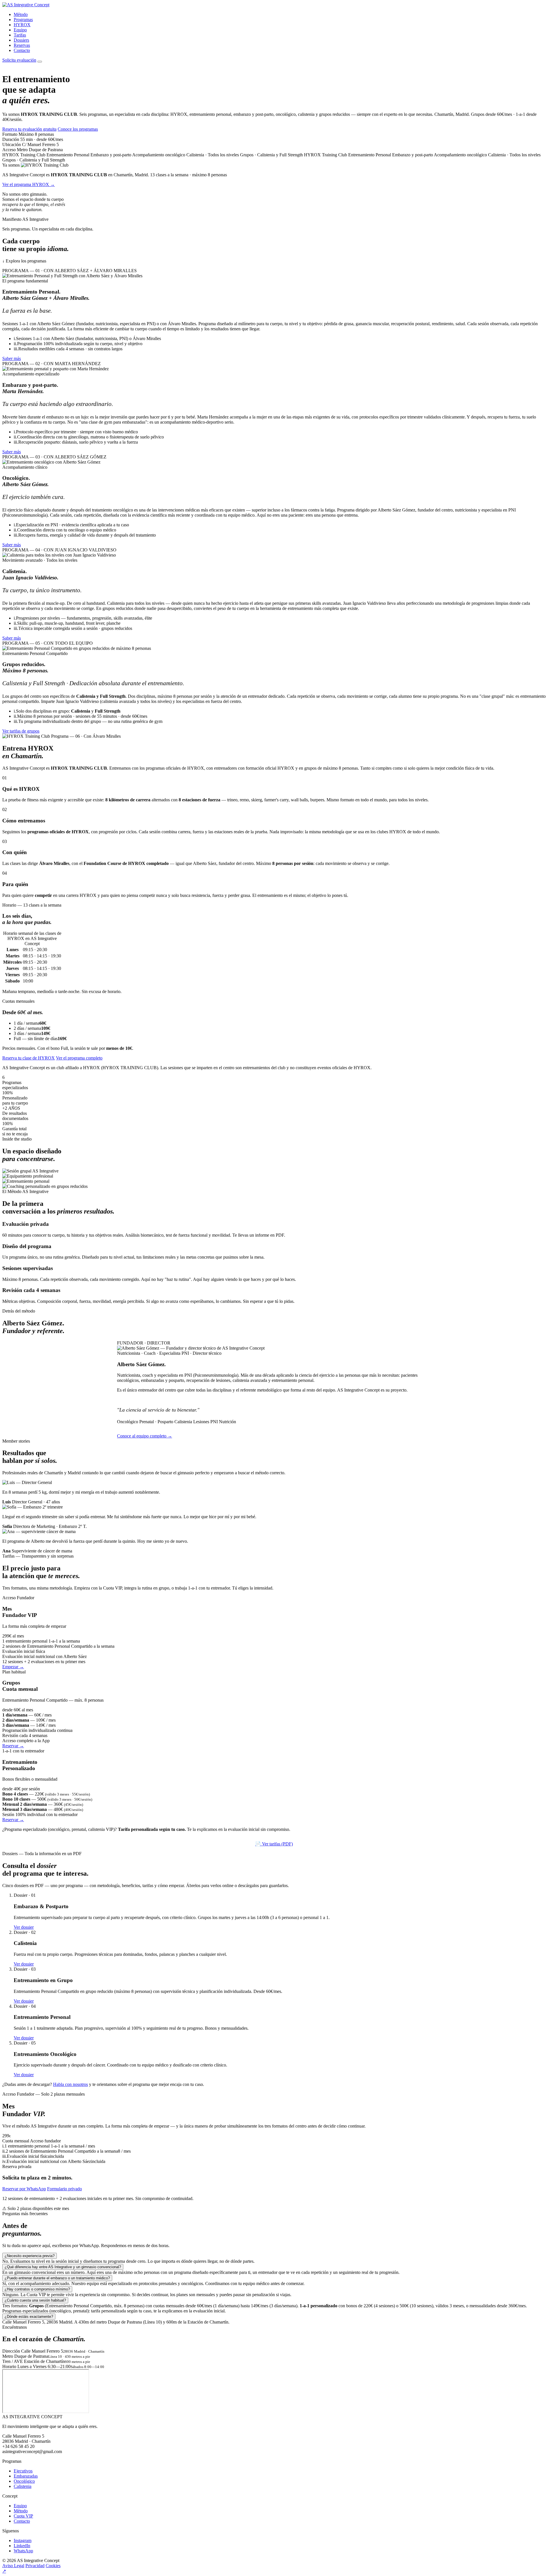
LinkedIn (22, 2546)
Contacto (22, 50)
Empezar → (13, 1667)
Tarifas (20, 35)
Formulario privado (65, 2189)
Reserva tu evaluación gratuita (29, 129)
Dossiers (21, 40)
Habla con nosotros (70, 2084)
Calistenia (23, 2486)
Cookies (53, 2566)
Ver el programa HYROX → (29, 184)
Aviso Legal (13, 2566)
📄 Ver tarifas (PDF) (274, 1844)
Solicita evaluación (19, 60)
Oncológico (24, 2481)
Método (21, 14)
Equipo (20, 30)
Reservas (22, 45)
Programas (23, 20)
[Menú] (40, 62)
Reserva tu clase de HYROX (29, 1058)
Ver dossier (24, 1927)
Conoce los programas (78, 129)
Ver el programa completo (79, 1058)
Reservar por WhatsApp (24, 2189)
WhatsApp (23, 2551)
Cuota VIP (23, 2516)
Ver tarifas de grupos (21, 731)
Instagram (23, 2540)
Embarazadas (26, 2476)
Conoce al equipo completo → (145, 1436)
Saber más (12, 358)
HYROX (22, 25)
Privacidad (35, 2566)
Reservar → (13, 1746)
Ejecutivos (23, 2471)
